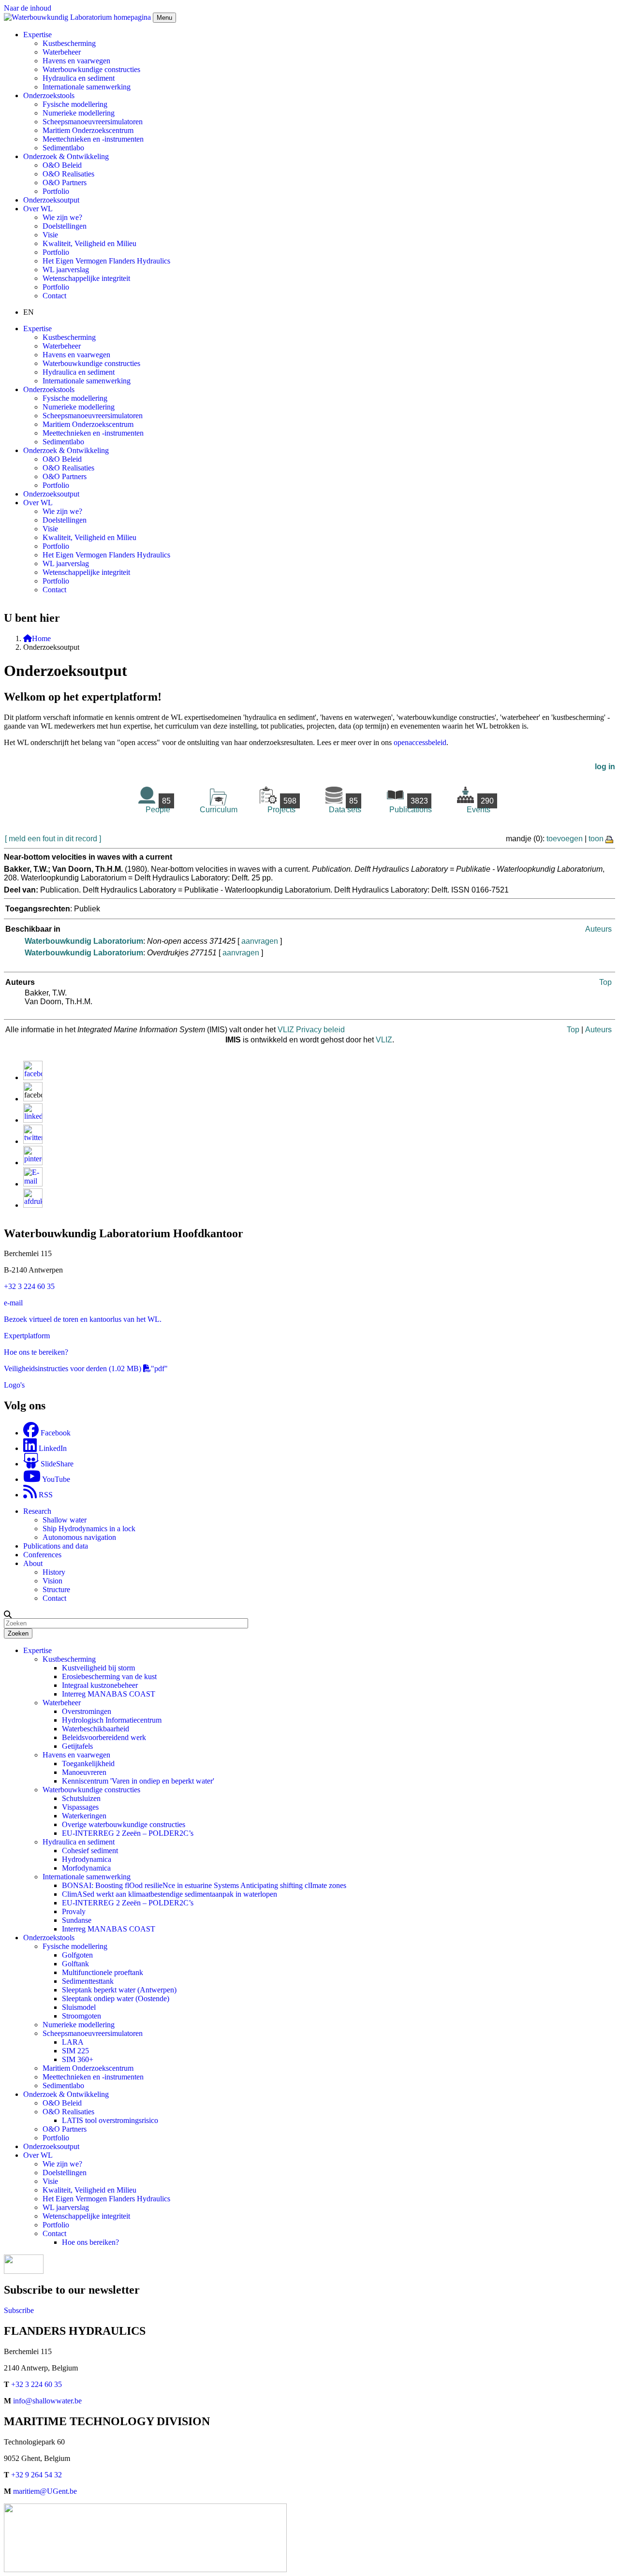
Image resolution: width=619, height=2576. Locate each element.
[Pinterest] (33, 1163)
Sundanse (77, 1920)
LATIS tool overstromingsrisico (110, 2120)
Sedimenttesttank (88, 1981)
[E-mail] (33, 1184)
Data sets (345, 805)
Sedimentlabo (63, 148)
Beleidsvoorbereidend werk (104, 1737)
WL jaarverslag (66, 270)
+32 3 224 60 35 (29, 1286)
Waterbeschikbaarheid (96, 1729)
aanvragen (260, 941)
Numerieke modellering (79, 113)
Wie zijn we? (62, 217)
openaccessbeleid (420, 742)
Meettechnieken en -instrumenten (93, 139)
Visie (50, 235)
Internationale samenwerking (87, 87)
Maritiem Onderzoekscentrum (88, 130)
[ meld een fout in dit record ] (53, 839)
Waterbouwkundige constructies (91, 69)
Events (480, 805)
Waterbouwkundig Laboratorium (84, 941)
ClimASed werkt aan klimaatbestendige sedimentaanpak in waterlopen (169, 1894)
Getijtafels (77, 1746)
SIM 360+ (78, 2059)
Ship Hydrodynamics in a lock (89, 1529)
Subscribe (19, 2310)
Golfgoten (77, 1955)
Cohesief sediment (90, 1851)
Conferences (42, 1555)
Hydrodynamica (87, 1859)
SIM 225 (75, 2051)
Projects (282, 805)
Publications (411, 805)
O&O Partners (65, 183)
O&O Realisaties (68, 174)
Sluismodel (79, 2007)
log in (605, 767)
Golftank (75, 1964)
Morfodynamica (86, 1868)
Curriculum (219, 810)
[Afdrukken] (33, 1205)
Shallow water (65, 1520)
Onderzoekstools (49, 1938)
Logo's (14, 1385)
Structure (56, 1589)
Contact (54, 296)
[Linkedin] (33, 1120)
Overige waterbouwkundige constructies (124, 1824)
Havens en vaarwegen (76, 61)
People (158, 805)
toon (596, 839)
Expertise (37, 1650)
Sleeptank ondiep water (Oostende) (116, 1998)
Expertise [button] (37, 35)
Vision (52, 1581)
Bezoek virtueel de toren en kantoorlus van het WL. (83, 1319)
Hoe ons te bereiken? (36, 1352)
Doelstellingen (65, 226)
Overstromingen (87, 1711)
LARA (73, 2042)
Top (605, 982)
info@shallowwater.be (47, 2401)
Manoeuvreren (84, 1772)
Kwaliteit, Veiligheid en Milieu (89, 243)
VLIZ (384, 1040)
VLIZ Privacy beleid (311, 1030)
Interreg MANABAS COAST (109, 1694)
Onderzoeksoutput (51, 200)
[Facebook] (33, 1077)
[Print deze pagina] (610, 839)
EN (29, 312)
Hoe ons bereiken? (90, 2242)
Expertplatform (27, 1336)
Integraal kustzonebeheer (100, 1685)
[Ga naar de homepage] (78, 17)
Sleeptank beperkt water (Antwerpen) (119, 1990)
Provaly (74, 1911)
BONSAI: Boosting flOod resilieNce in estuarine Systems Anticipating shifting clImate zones (204, 1885)
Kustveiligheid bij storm (98, 1668)
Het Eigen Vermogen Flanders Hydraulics (106, 261)
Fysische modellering (75, 104)
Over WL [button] (38, 209)
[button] (8, 1614)
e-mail (13, 1303)
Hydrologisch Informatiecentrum (112, 1720)
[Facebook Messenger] (33, 1099)
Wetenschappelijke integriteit (86, 278)
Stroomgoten (81, 2016)
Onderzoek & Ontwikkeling (66, 2094)
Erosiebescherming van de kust (109, 1676)
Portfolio (56, 191)
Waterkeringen (84, 1816)
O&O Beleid (62, 165)
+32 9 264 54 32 (37, 2475)
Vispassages (80, 1807)
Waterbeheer (62, 52)
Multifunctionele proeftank (103, 1972)
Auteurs (598, 929)
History (54, 1572)
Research (37, 1511)
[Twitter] (33, 1141)
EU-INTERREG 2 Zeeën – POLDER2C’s (128, 1833)
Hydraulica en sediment (79, 78)
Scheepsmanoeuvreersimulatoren (93, 122)
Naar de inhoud (28, 8)
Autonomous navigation (79, 1537)
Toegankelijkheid (88, 1764)
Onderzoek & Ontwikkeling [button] (66, 156)
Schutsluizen (81, 1798)
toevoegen (565, 839)
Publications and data (56, 1546)
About (33, 1563)
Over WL (38, 2155)
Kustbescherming (69, 43)
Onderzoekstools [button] (49, 95)
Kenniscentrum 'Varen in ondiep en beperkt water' (138, 1781)
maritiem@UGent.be (45, 2491)
